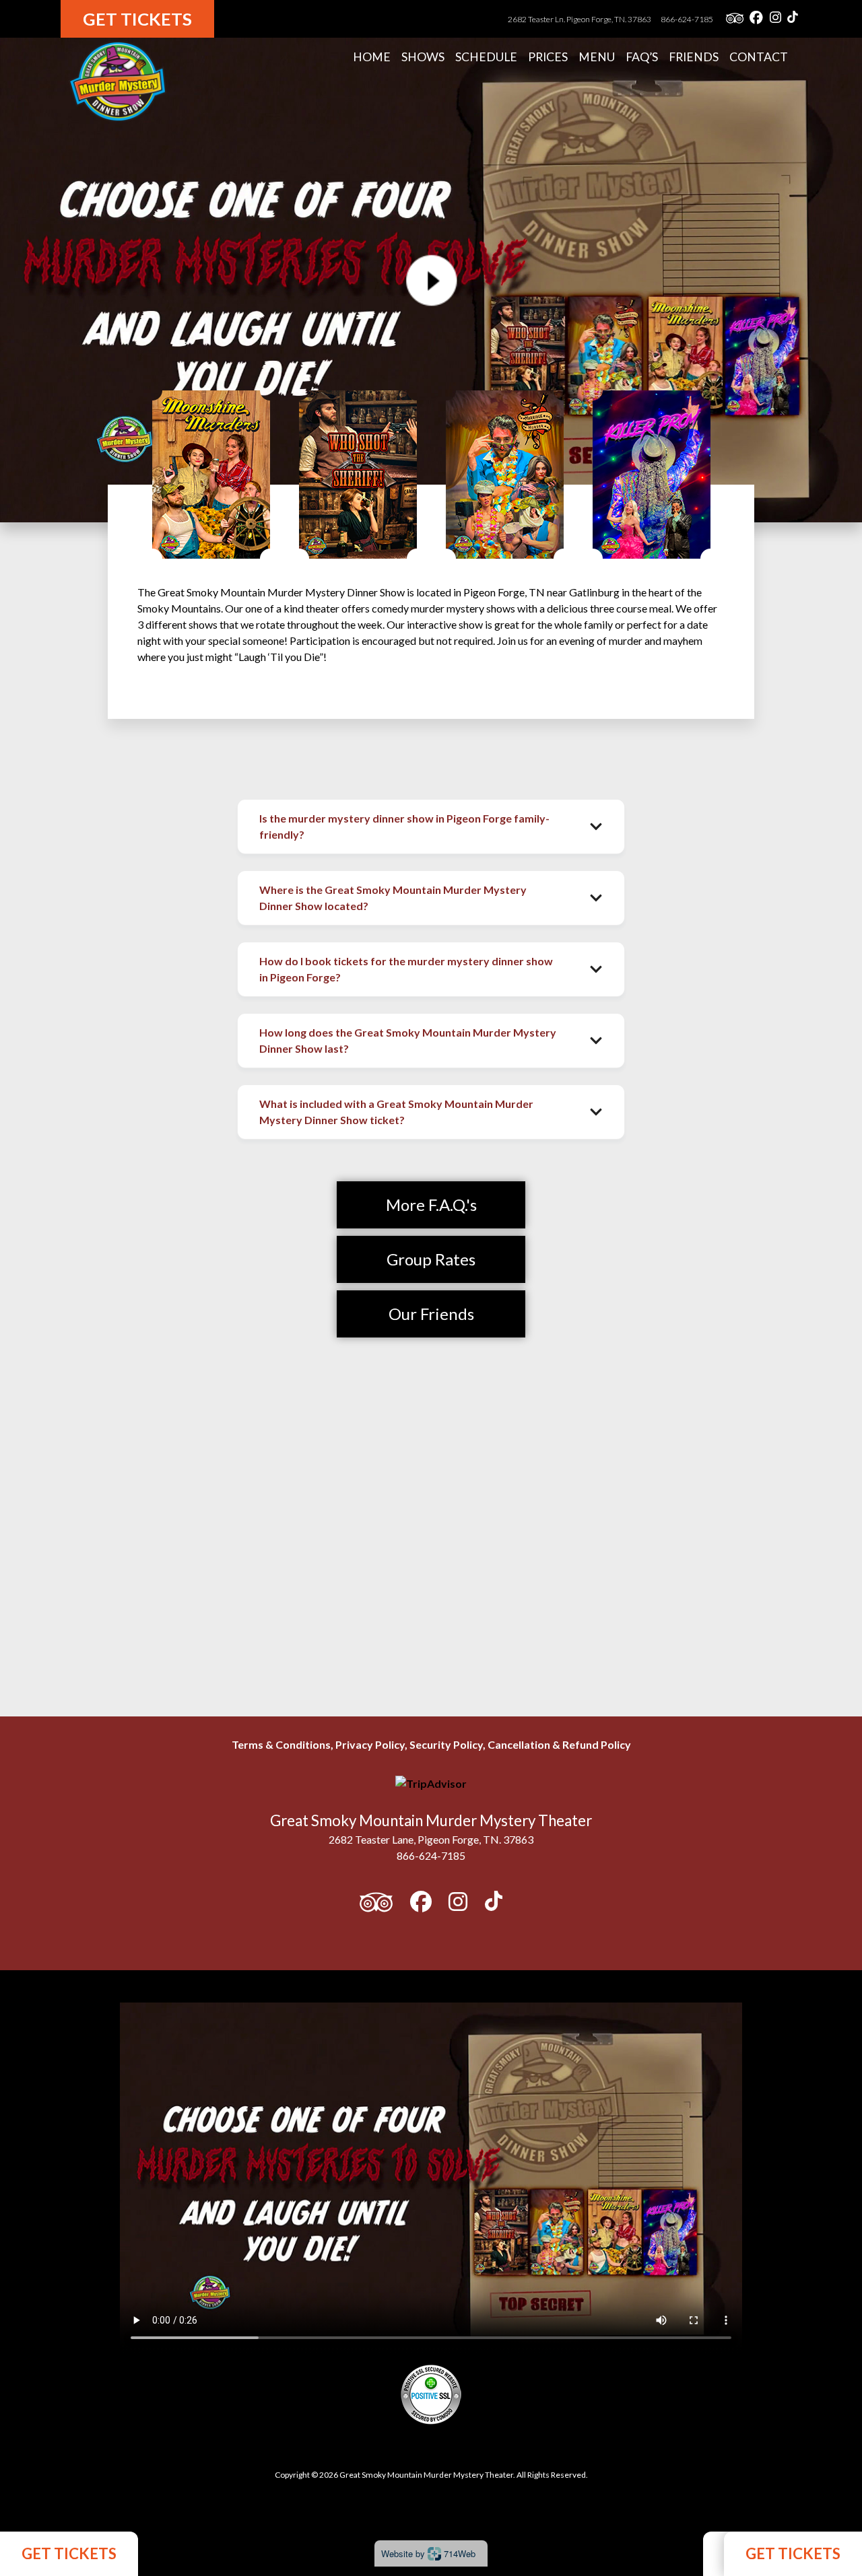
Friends (694, 57)
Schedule (486, 57)
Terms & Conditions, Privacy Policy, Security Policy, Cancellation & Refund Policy (431, 1744)
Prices (548, 57)
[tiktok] (793, 19)
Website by (428, 2553)
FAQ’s (642, 57)
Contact (759, 57)
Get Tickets (137, 19)
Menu (597, 57)
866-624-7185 (687, 19)
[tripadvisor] (735, 19)
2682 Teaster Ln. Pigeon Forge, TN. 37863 (580, 19)
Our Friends (431, 1314)
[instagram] (775, 19)
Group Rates (431, 1259)
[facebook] (756, 19)
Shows (423, 57)
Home (372, 57)
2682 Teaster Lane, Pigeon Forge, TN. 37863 (431, 1839)
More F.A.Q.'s (431, 1205)
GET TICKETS (69, 2553)
